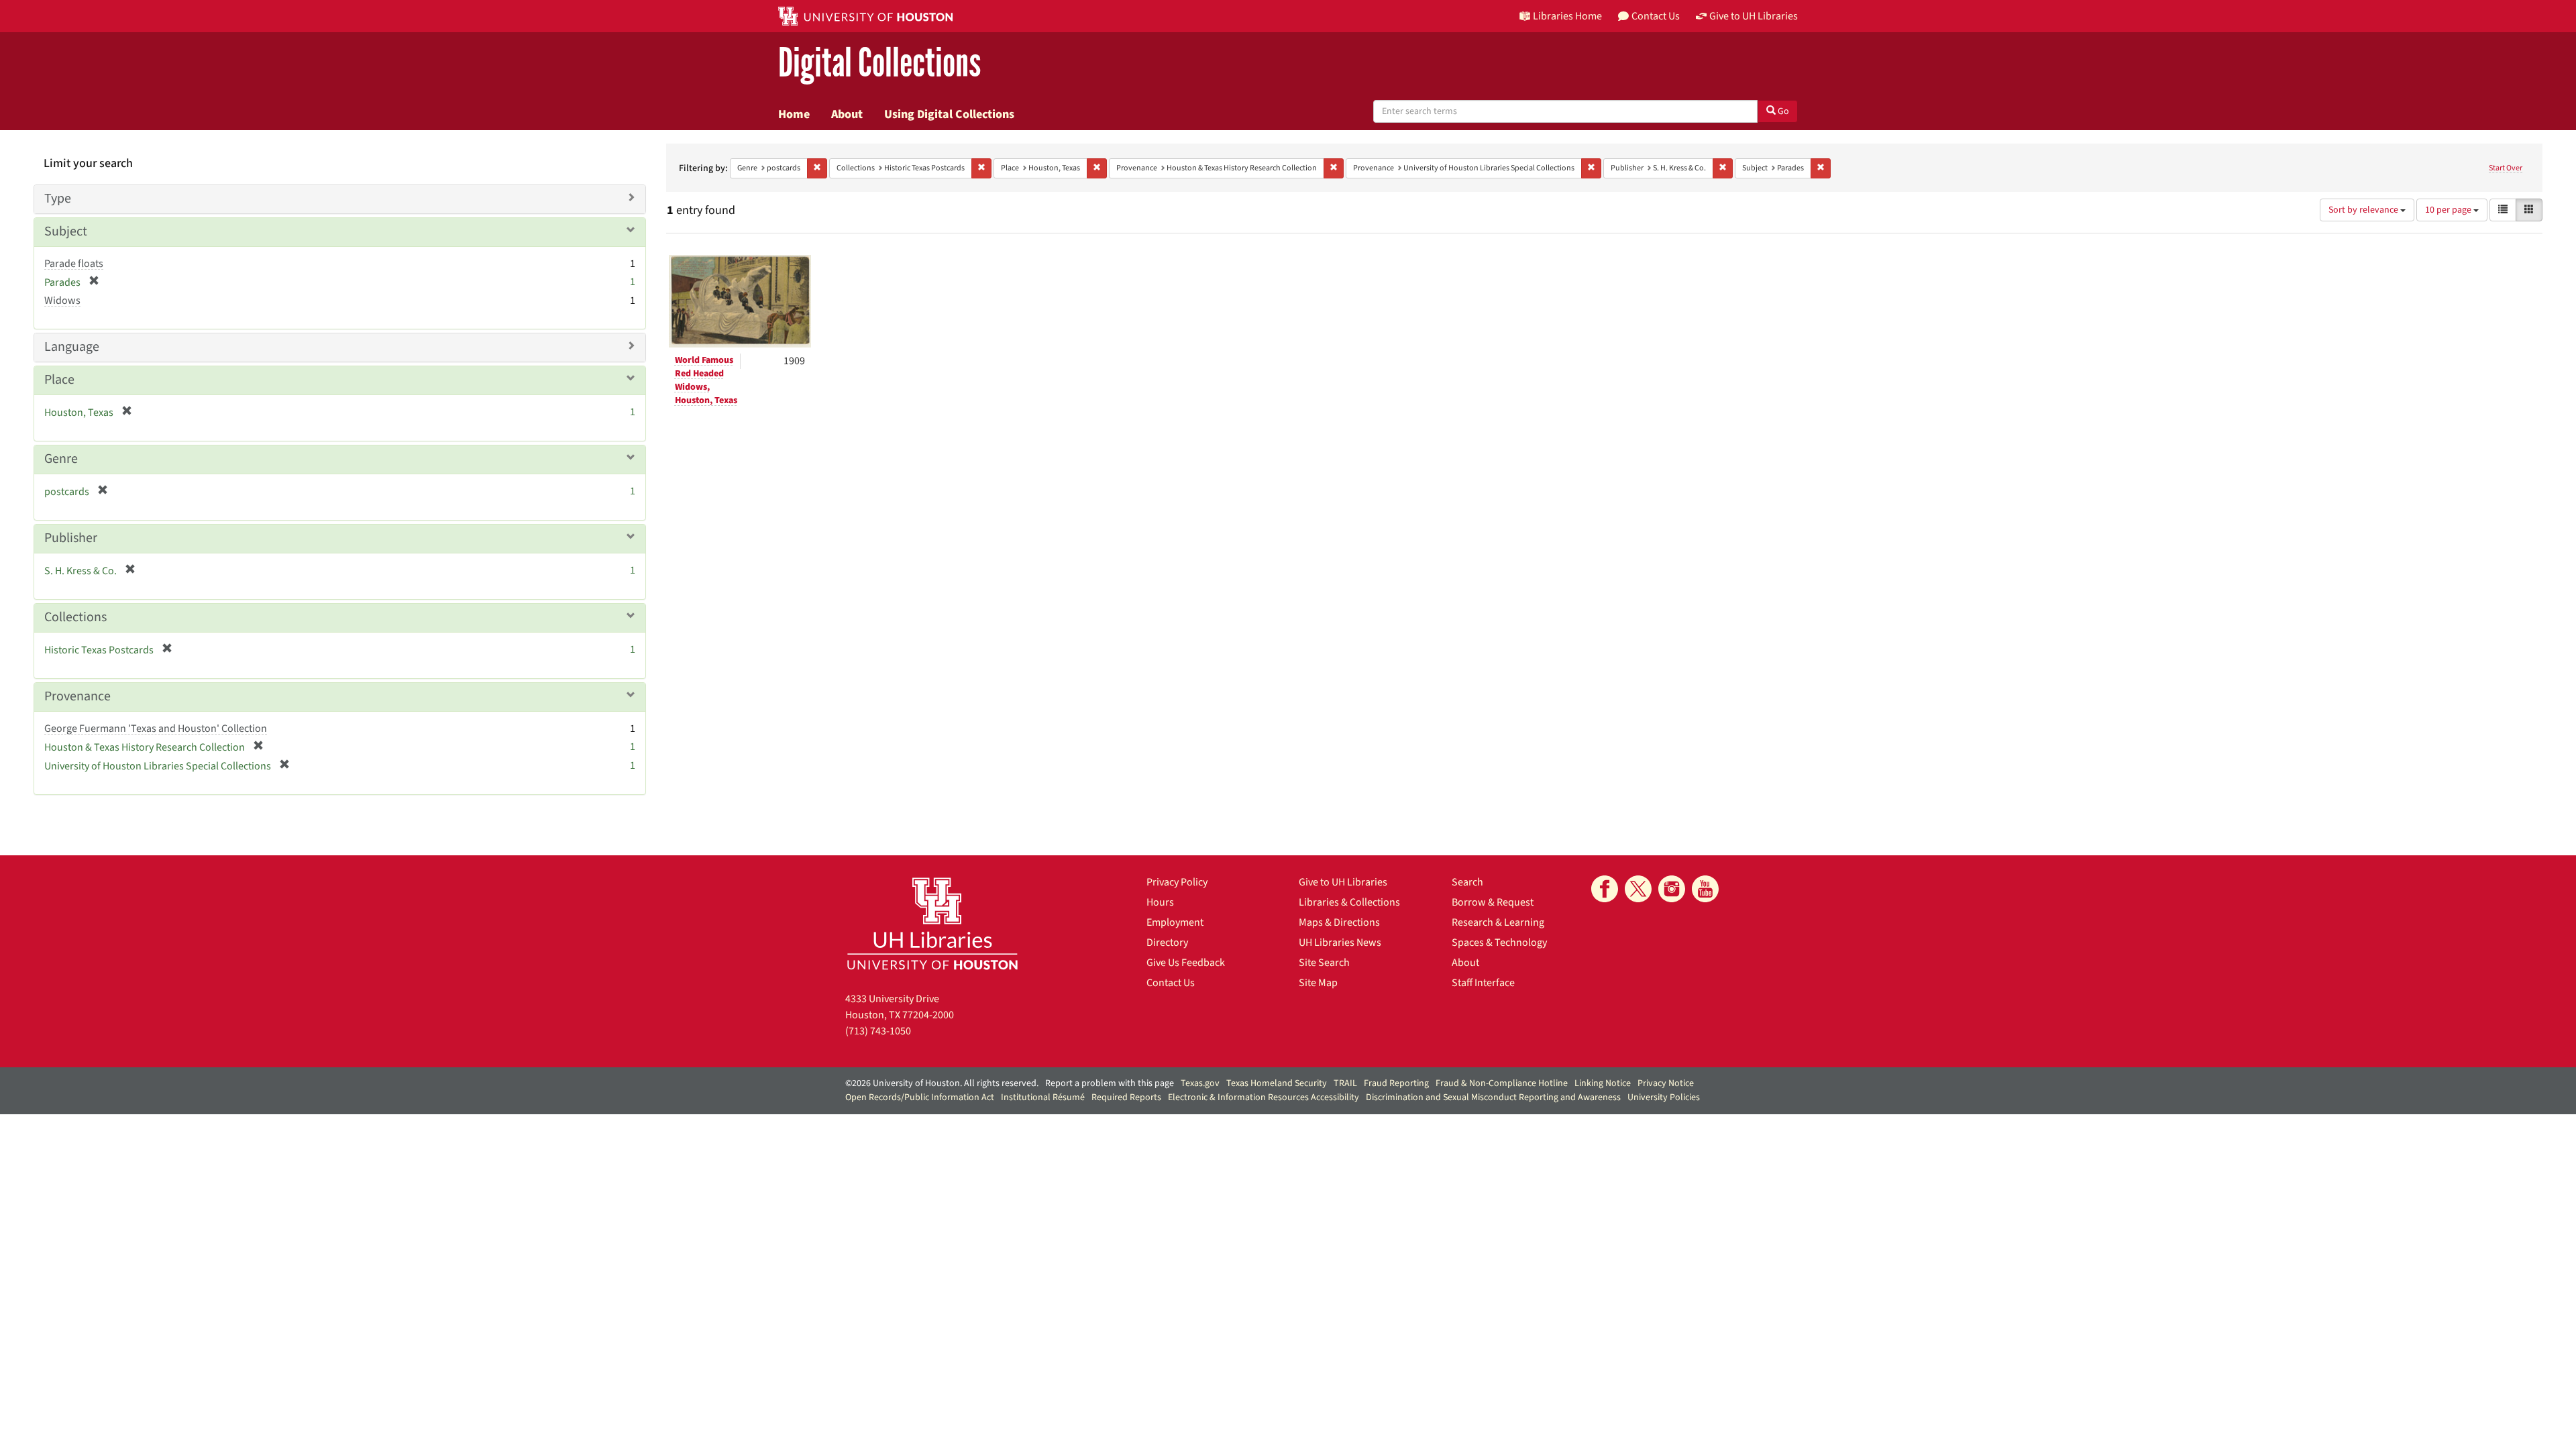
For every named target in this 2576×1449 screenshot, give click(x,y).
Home (794, 114)
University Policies (1664, 1097)
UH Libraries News (1340, 943)
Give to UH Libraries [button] (1754, 16)
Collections (75, 617)
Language (72, 347)
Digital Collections (879, 63)
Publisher (71, 538)
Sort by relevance (2364, 210)
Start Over (2506, 168)
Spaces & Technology (1499, 943)
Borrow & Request (1493, 902)
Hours (1160, 902)
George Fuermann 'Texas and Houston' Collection (156, 729)
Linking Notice (1603, 1083)
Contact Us (1171, 983)
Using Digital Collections (949, 114)
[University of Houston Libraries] (932, 923)
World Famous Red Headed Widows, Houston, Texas (706, 380)
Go (1782, 111)
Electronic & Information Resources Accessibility (1264, 1097)
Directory (1167, 943)
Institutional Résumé (1043, 1097)
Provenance (77, 696)
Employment (1175, 922)
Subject (66, 231)
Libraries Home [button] (1567, 16)
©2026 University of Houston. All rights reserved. (942, 1083)
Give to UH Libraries (1343, 882)
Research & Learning (1498, 922)
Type (58, 199)
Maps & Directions (1339, 922)
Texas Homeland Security (1277, 1083)
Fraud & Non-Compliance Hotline (1502, 1083)
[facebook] (1605, 889)
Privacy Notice (1666, 1083)
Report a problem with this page (1110, 1083)
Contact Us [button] (1656, 16)
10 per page (2449, 210)
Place (59, 380)
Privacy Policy (1177, 882)
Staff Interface (1483, 983)
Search (1467, 882)
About (847, 114)
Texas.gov (1200, 1083)
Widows (62, 301)
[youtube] (1705, 889)
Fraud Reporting (1396, 1083)
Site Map (1318, 983)
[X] (1638, 889)
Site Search (1324, 963)
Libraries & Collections (1349, 902)
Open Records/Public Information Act (920, 1097)
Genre (61, 459)
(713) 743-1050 (878, 1031)
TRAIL (1345, 1083)
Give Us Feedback (1186, 963)
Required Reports (1126, 1097)
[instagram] (1672, 889)
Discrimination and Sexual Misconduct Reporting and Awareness (1493, 1097)
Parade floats (74, 264)
